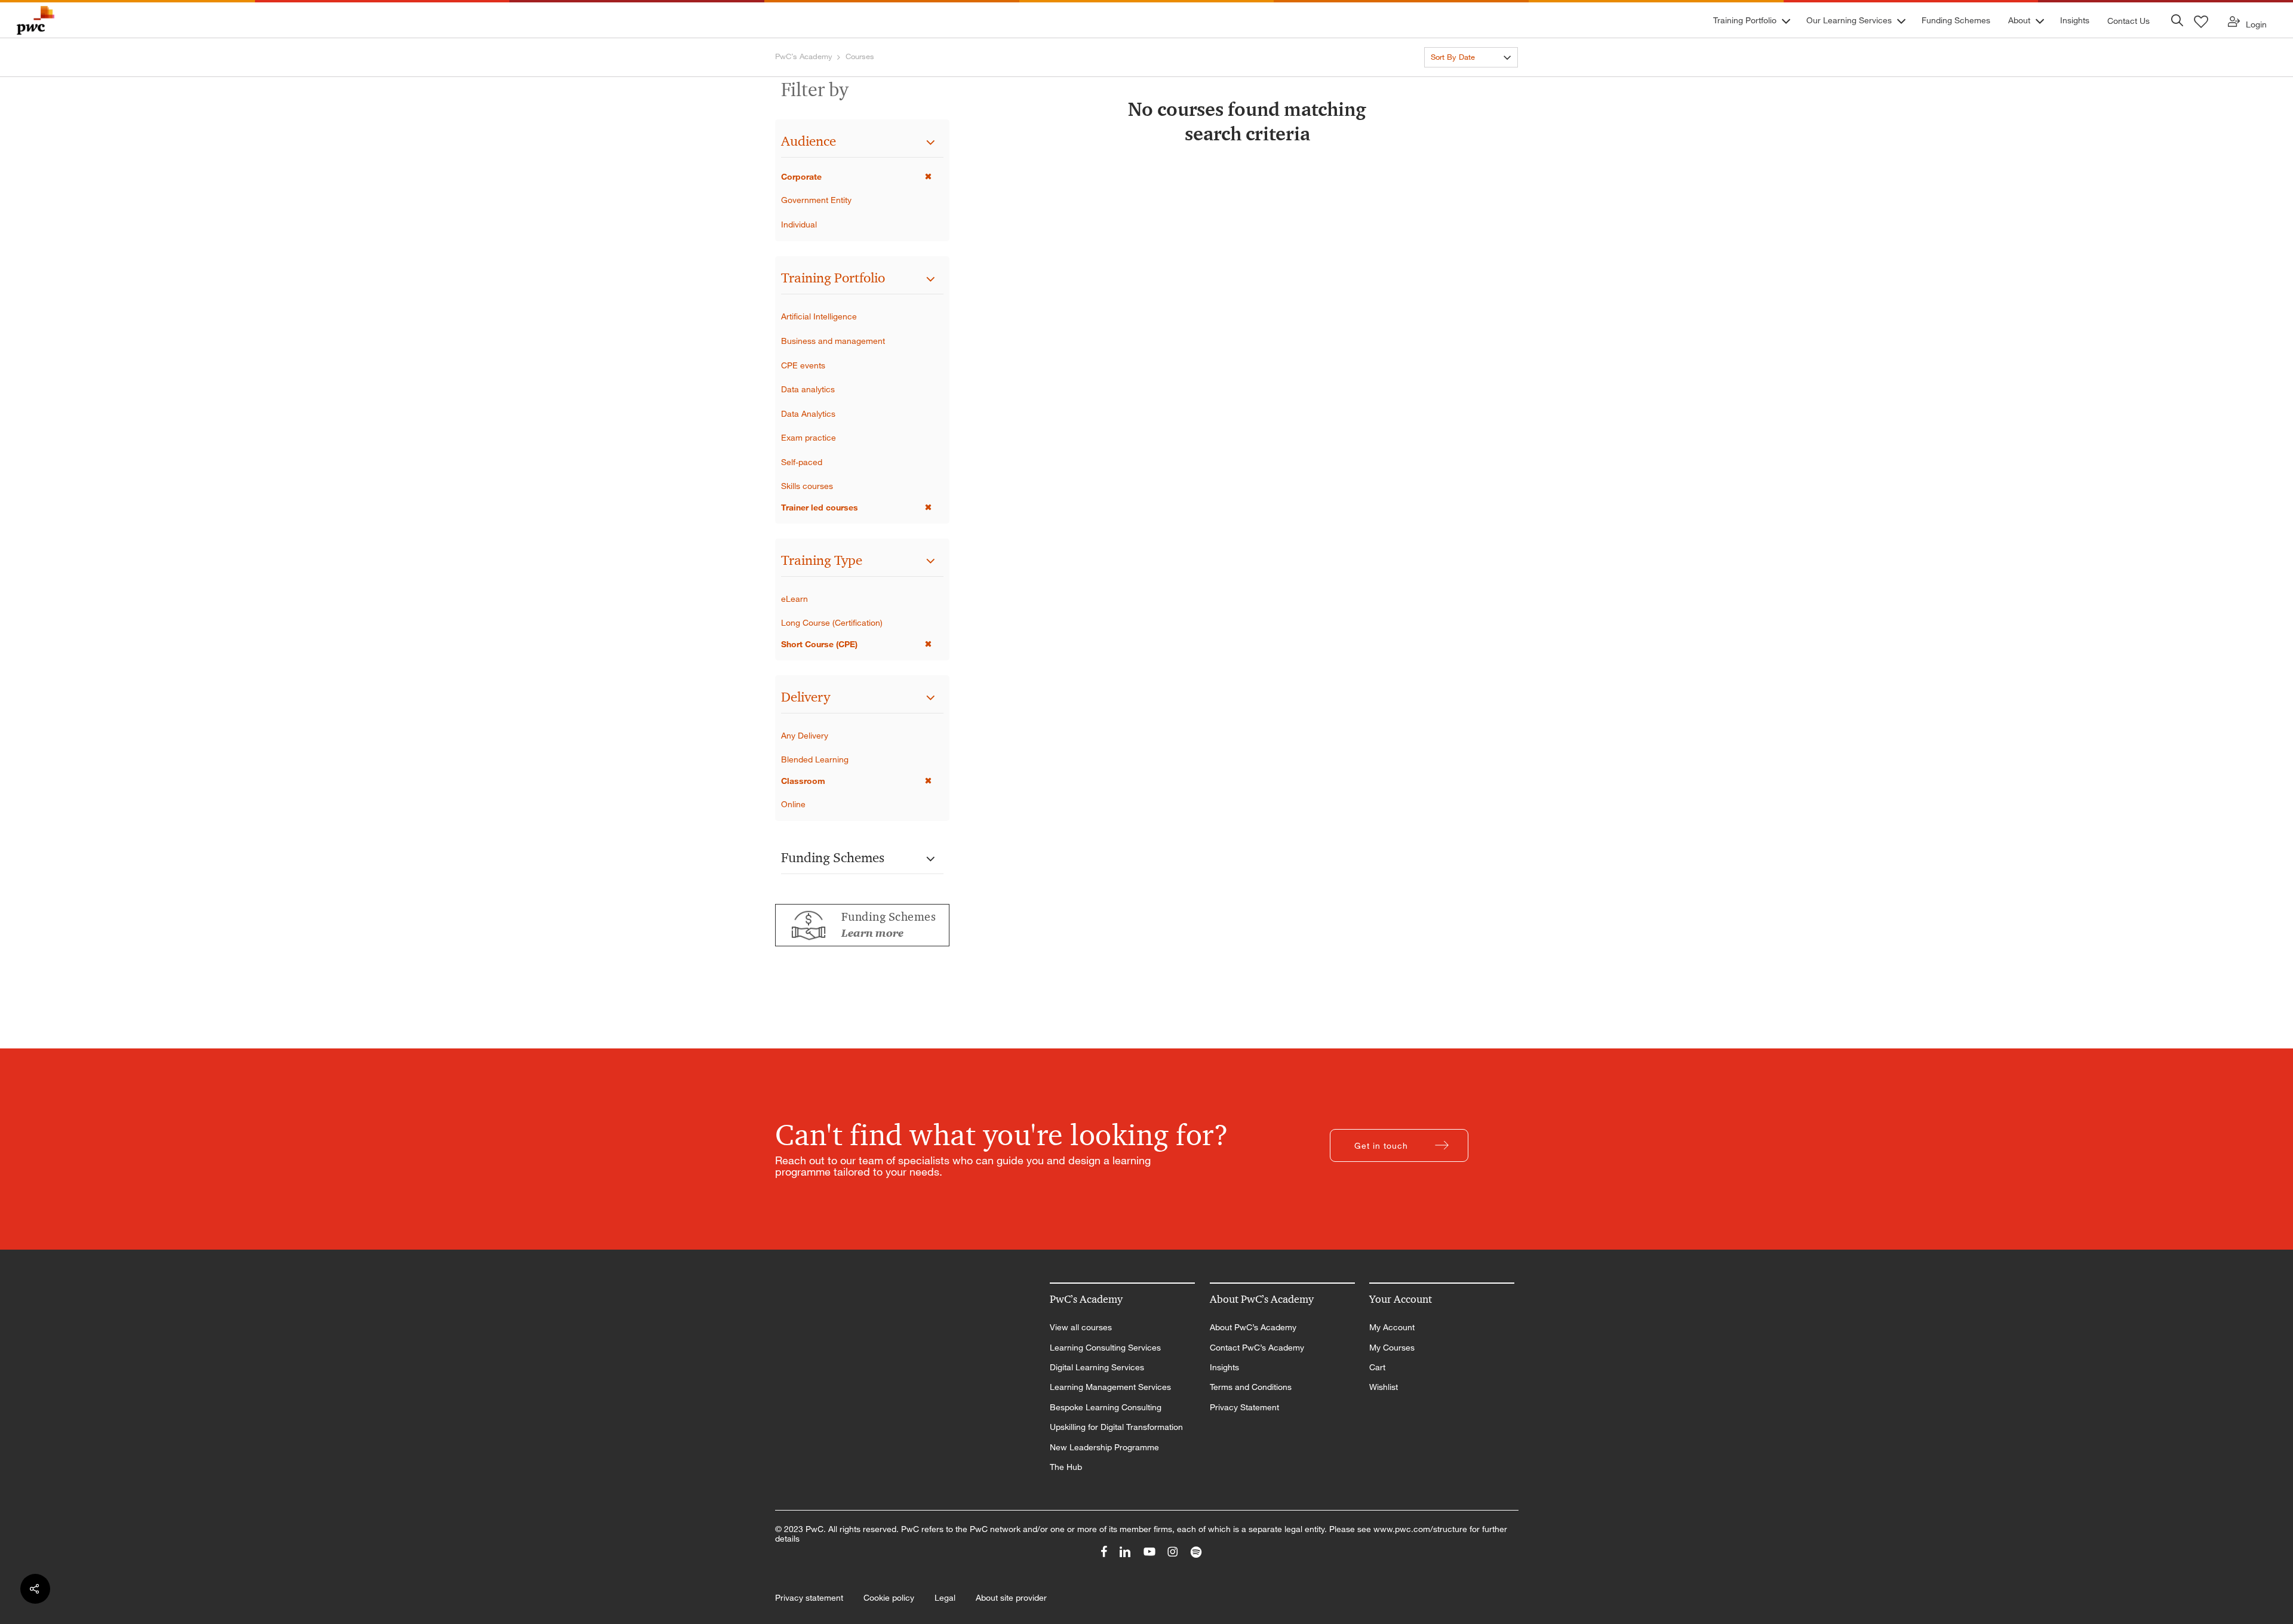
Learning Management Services (1110, 1387)
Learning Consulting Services (1105, 1348)
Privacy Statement (1244, 1407)
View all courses (1081, 1327)
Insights (1224, 1367)
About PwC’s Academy (1253, 1327)
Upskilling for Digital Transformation (1116, 1427)
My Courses (1392, 1348)
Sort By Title (1452, 79)
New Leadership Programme (1104, 1447)
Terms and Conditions (1251, 1387)
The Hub (1066, 1467)
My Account (1392, 1327)
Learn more (872, 933)
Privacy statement (809, 1598)
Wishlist (1384, 1387)
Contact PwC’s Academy (1257, 1348)
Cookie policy (889, 1598)
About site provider (1011, 1598)
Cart (1377, 1367)
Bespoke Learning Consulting (1106, 1407)
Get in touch (1381, 1145)
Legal (945, 1598)
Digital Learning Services (1097, 1367)
